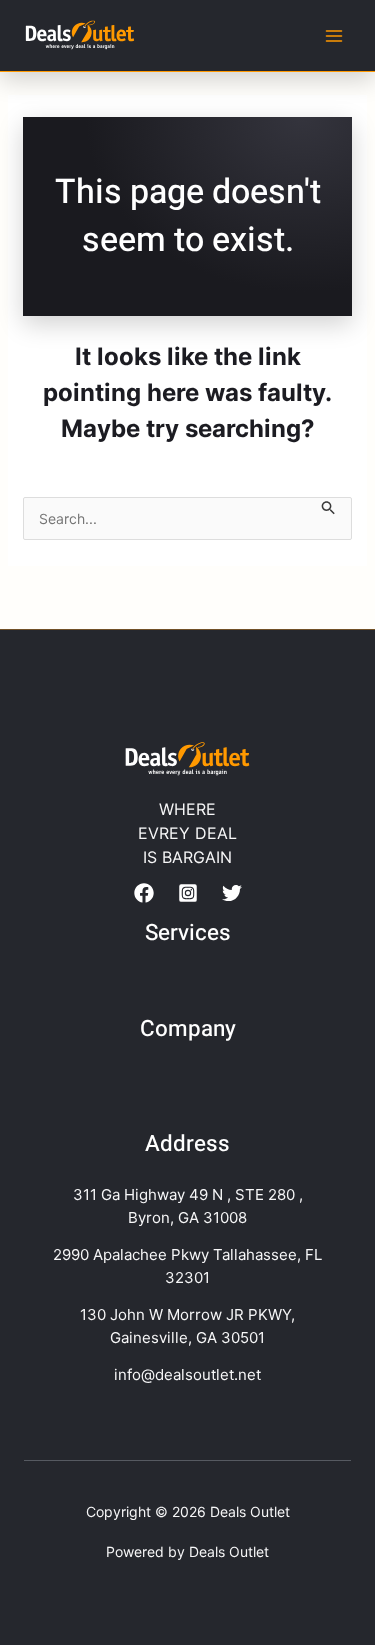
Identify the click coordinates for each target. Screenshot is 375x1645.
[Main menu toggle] (334, 35)
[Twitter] (232, 893)
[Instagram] (188, 893)
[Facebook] (144, 893)
